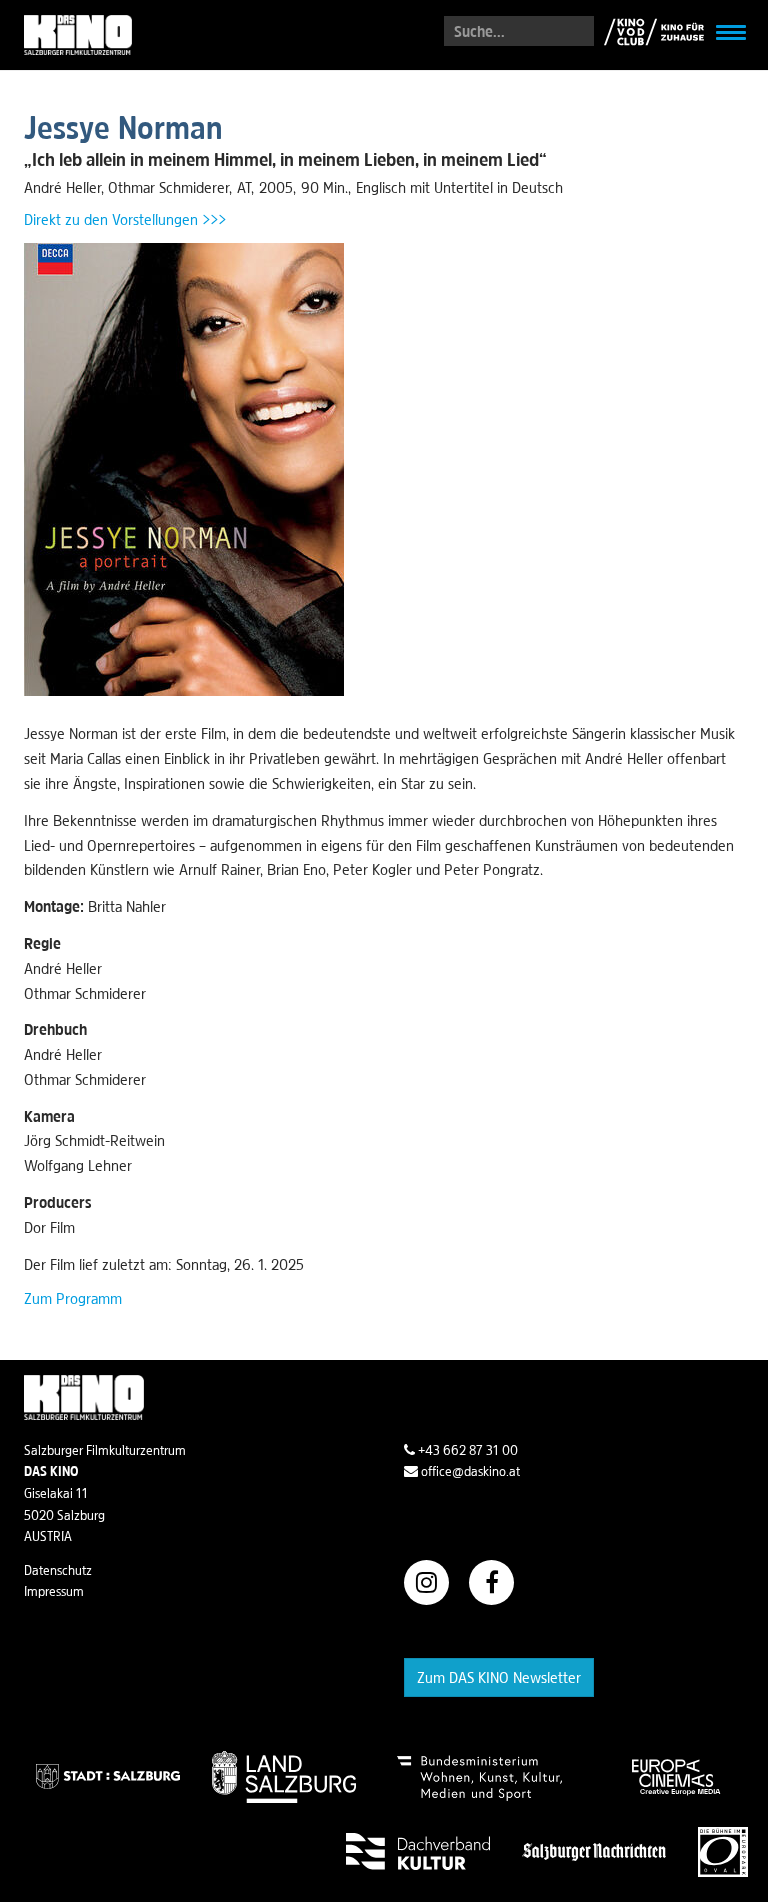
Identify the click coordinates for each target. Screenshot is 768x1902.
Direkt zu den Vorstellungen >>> (125, 219)
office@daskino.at (469, 1471)
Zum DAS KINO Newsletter (499, 1677)
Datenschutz (58, 1570)
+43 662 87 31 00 (466, 1450)
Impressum (54, 1591)
